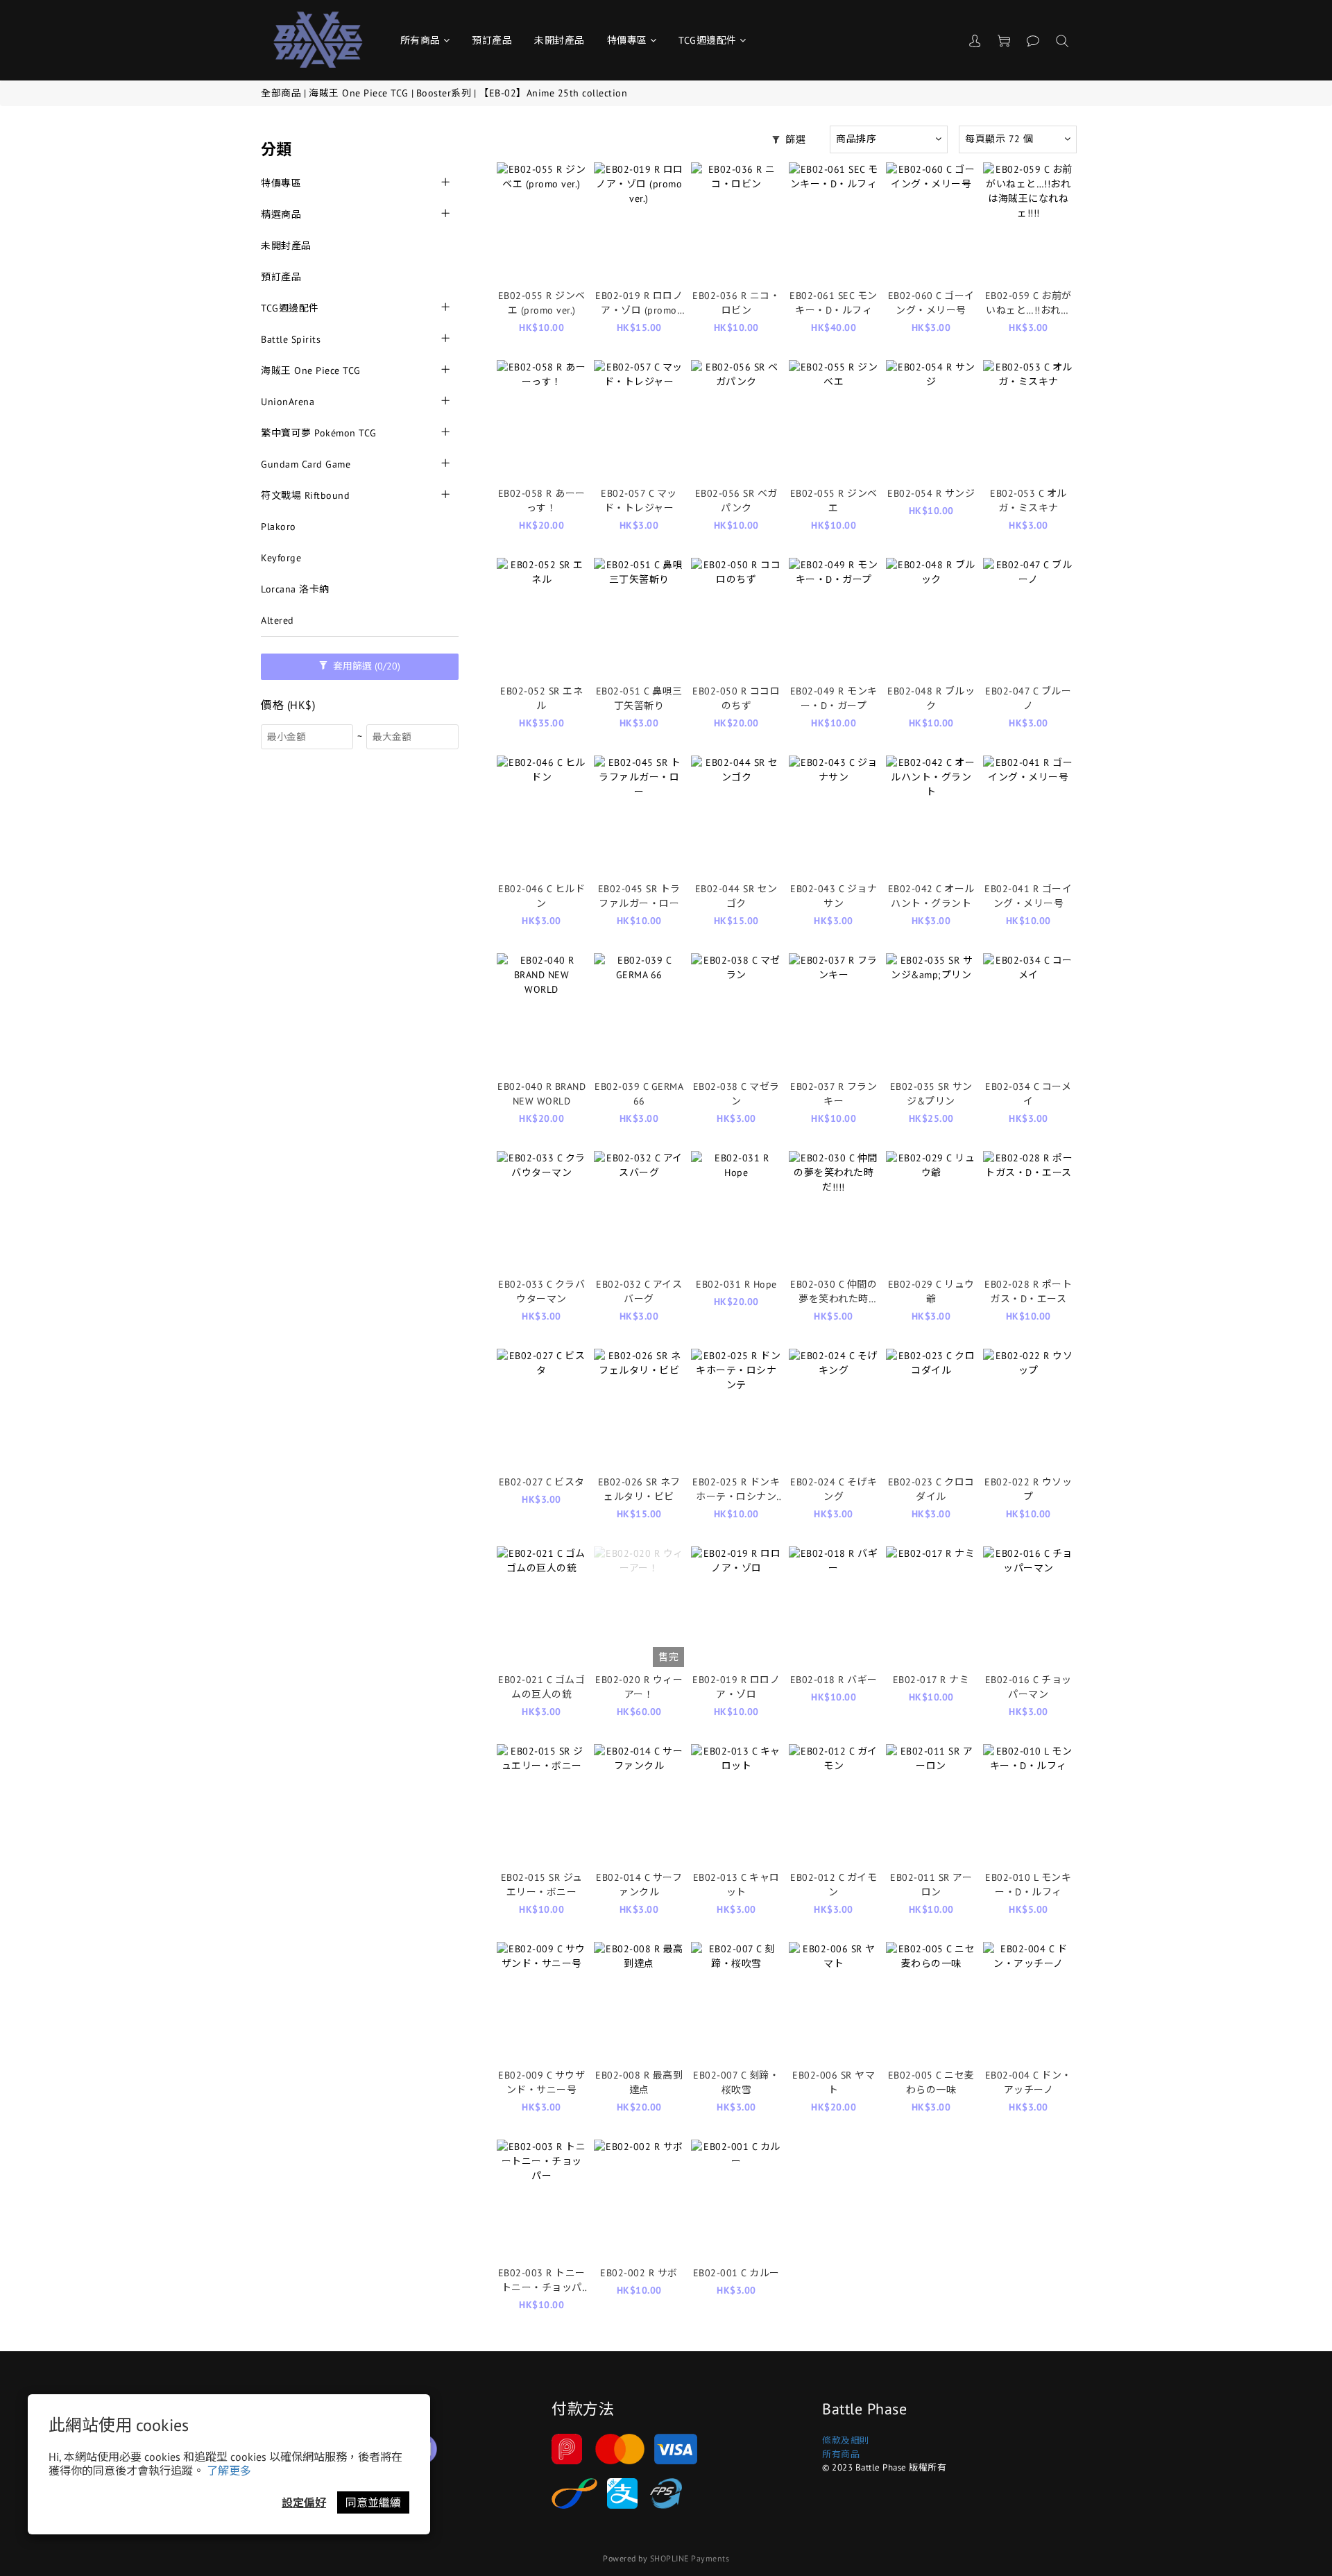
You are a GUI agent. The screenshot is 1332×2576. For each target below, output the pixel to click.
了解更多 (229, 2471)
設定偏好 (304, 2502)
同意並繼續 (373, 2502)
